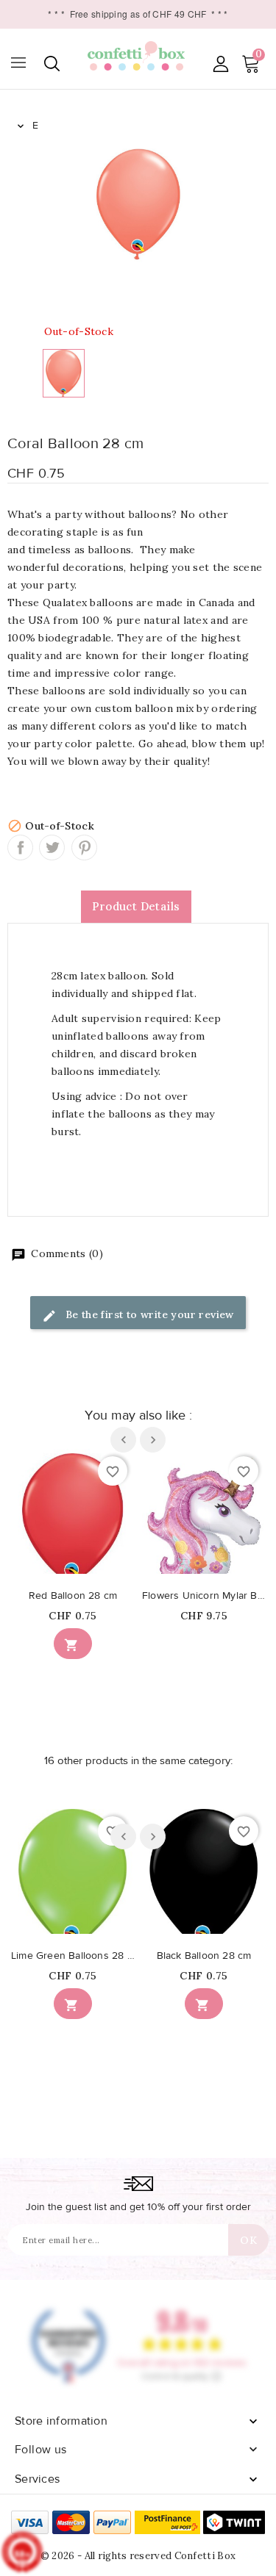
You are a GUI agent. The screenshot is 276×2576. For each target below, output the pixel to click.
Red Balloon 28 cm (73, 1596)
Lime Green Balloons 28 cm (73, 1956)
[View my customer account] (220, 64)
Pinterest (84, 848)
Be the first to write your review (148, 1314)
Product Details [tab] (136, 906)
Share (20, 848)
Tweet (52, 848)
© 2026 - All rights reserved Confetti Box (138, 2556)
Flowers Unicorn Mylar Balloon (204, 1596)
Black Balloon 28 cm (204, 1956)
